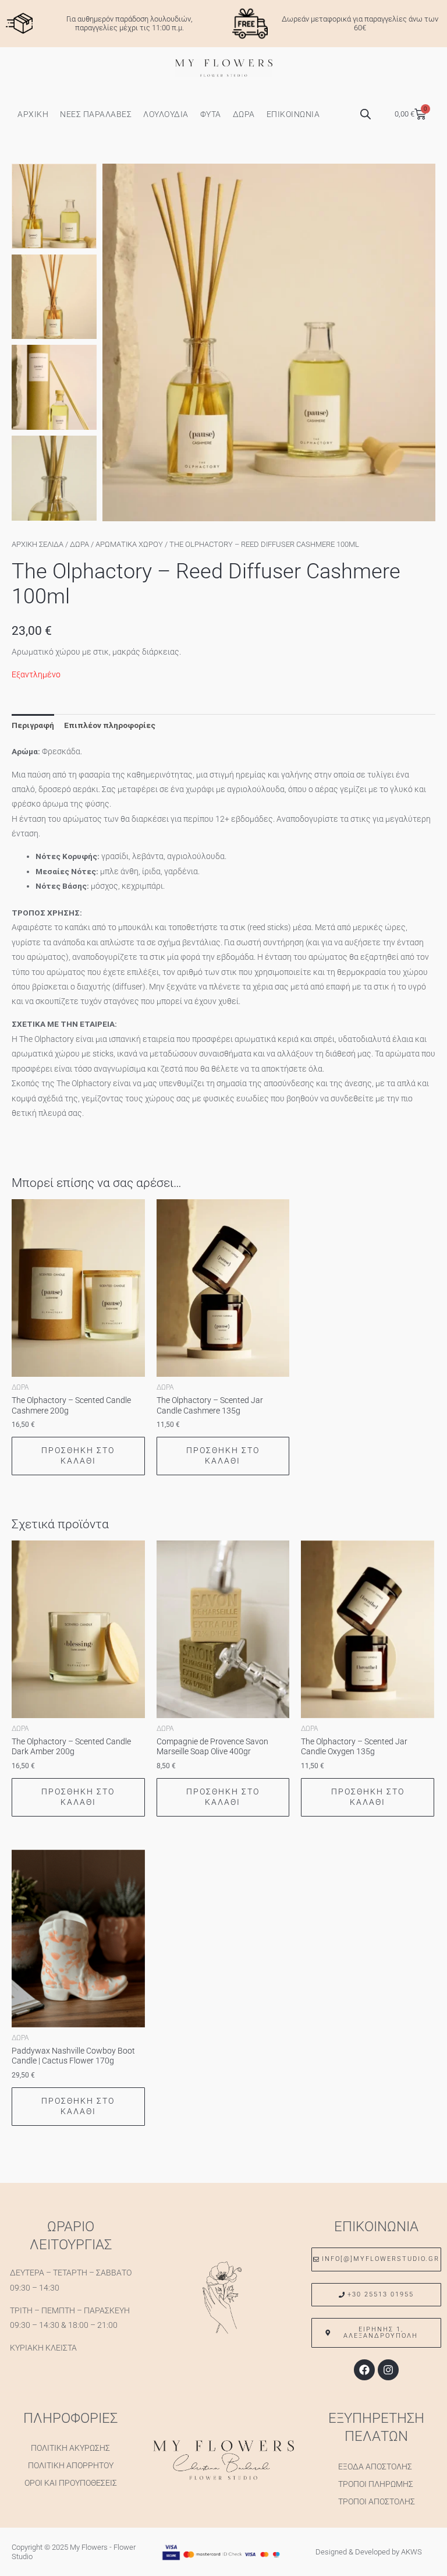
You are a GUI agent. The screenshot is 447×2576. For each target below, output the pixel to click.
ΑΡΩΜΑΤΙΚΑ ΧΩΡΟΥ (129, 544)
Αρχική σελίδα (38, 544)
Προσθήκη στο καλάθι (78, 1455)
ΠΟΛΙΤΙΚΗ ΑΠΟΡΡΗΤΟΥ (71, 2465)
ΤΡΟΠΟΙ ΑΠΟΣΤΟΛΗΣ (377, 2501)
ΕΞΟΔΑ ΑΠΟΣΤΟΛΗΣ (375, 2467)
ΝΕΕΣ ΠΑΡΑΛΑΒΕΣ (96, 114)
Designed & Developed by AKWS (369, 2552)
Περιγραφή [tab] (33, 725)
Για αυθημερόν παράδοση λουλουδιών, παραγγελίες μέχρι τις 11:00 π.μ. (130, 24)
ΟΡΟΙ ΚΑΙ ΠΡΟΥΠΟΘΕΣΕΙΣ (71, 2483)
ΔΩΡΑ (244, 114)
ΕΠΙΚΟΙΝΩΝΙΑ (293, 114)
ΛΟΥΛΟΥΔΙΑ (166, 114)
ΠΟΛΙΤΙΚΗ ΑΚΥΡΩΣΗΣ (70, 2448)
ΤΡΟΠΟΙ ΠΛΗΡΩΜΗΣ (376, 2484)
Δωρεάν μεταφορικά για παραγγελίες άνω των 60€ (360, 24)
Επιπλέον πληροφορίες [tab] (110, 725)
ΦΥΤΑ (211, 114)
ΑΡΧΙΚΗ (33, 114)
